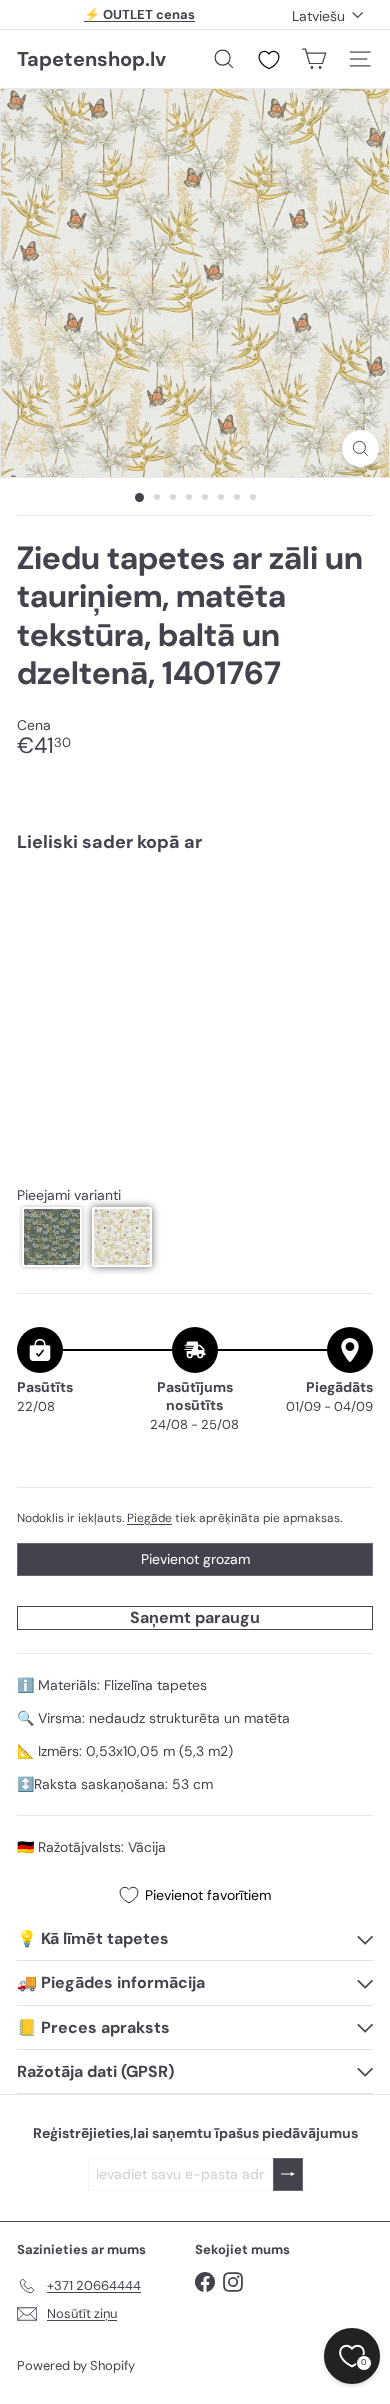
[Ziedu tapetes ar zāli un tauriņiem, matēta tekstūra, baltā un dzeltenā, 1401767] (195, 936)
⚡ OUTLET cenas (139, 14)
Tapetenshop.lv (91, 59)
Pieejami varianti (69, 1195)
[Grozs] (314, 59)
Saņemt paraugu (195, 1617)
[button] (52, 1237)
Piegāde (149, 1518)
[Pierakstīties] (288, 2174)
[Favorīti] (269, 60)
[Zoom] (360, 448)
